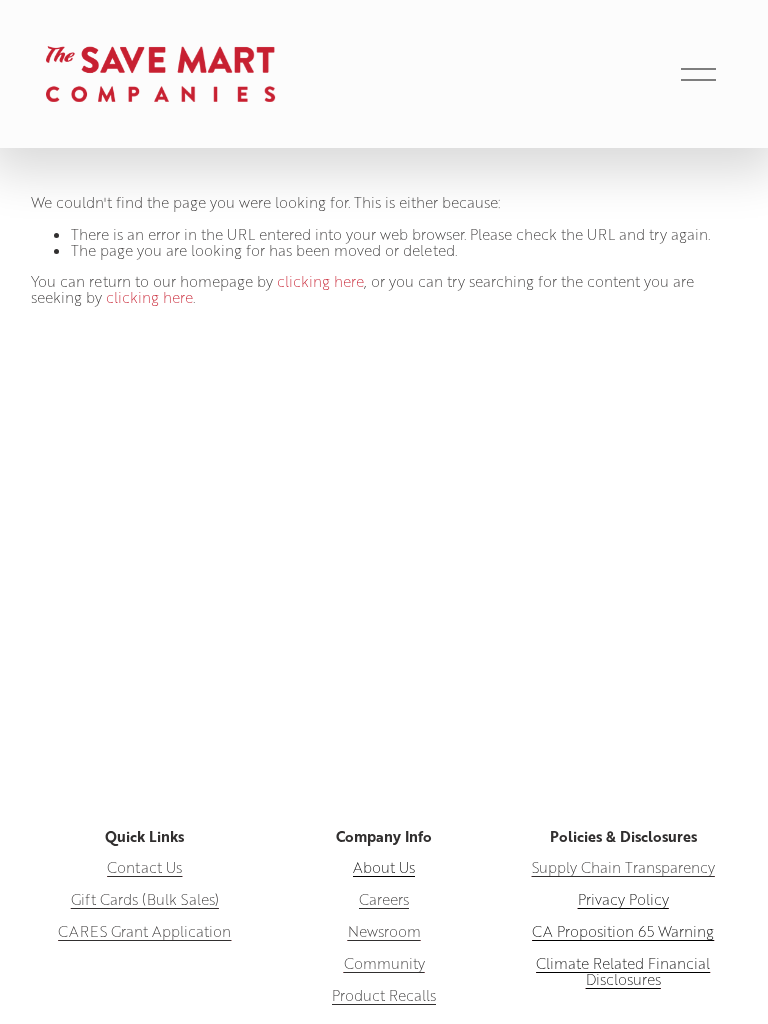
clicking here (320, 281)
